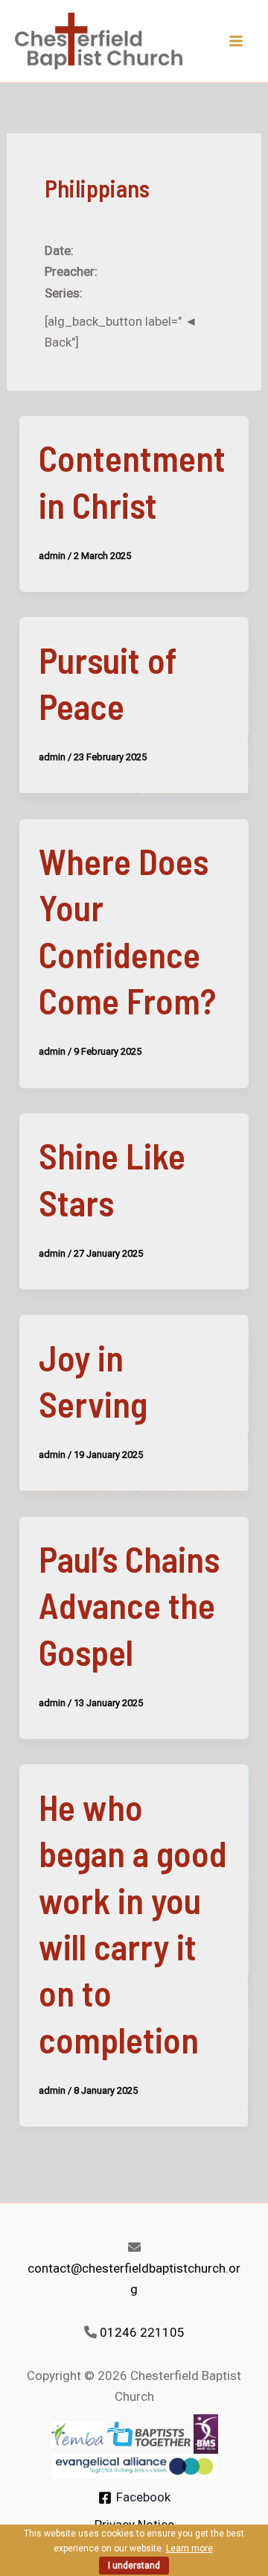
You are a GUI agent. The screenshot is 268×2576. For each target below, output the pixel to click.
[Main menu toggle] (237, 41)
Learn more (189, 2548)
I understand (134, 2566)
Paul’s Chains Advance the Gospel (129, 1605)
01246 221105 (142, 2332)
